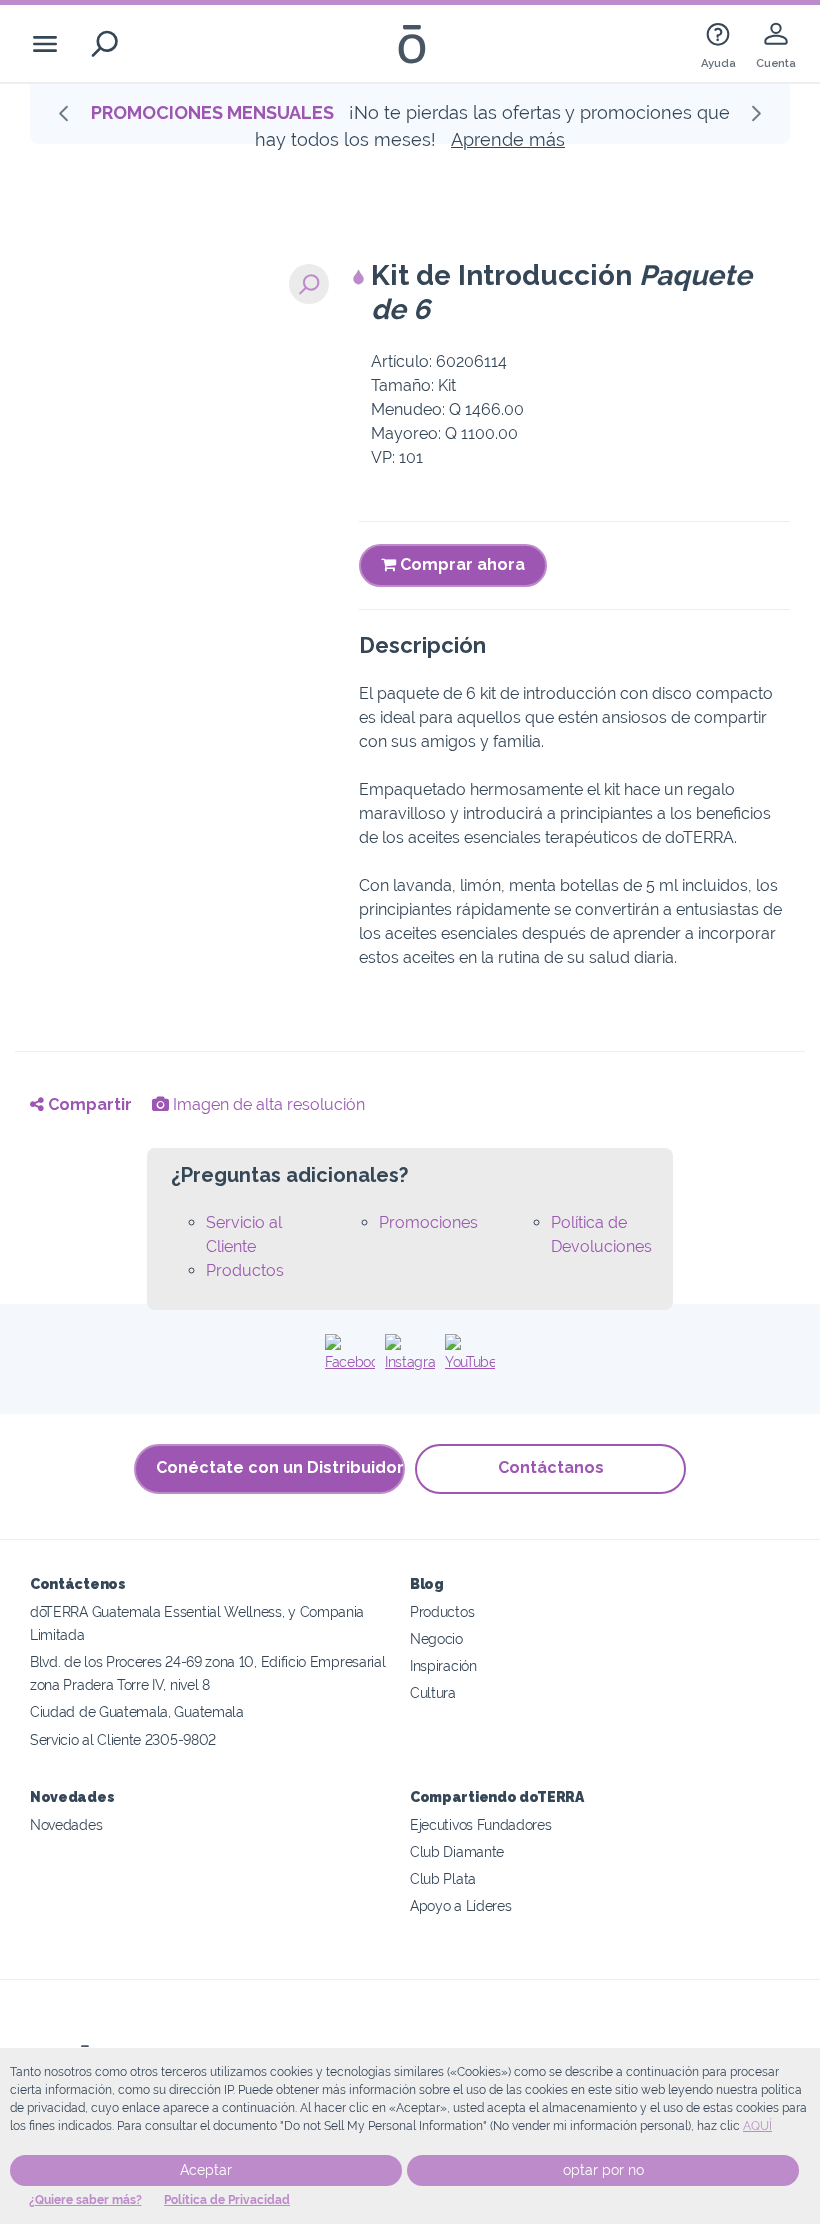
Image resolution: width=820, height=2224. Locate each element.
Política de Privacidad (227, 2200)
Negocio (436, 1638)
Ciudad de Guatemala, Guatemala (137, 1711)
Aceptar (206, 2170)
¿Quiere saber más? (85, 2200)
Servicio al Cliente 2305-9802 (123, 1739)
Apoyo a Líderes (460, 1905)
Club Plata (443, 1878)
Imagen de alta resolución (267, 1104)
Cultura (433, 1692)
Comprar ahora (460, 564)
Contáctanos (551, 1467)
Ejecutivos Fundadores (481, 1824)
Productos (245, 1270)
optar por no (603, 2170)
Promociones (428, 1222)
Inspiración (443, 1665)
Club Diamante (457, 1851)
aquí (757, 2126)
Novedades (66, 1824)
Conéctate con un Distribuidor (280, 1467)
